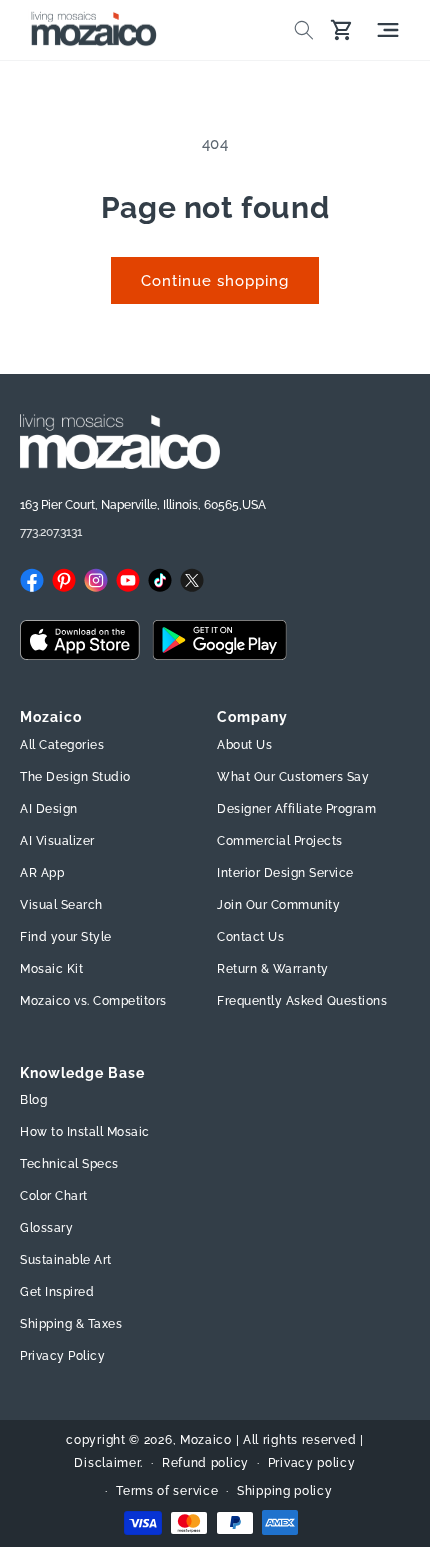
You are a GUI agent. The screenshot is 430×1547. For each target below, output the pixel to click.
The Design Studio (75, 777)
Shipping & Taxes (71, 1324)
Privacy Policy (62, 1356)
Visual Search (61, 905)
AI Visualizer (57, 841)
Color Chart (54, 1196)
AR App (42, 873)
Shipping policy (285, 1491)
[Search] (304, 30)
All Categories (62, 745)
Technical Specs (69, 1164)
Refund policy (205, 1463)
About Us (244, 745)
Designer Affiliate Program (296, 809)
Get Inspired (57, 1292)
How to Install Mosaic (85, 1132)
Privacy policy (312, 1463)
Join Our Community (278, 905)
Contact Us (250, 937)
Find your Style (66, 937)
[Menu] (388, 30)
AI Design (49, 809)
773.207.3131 (51, 532)
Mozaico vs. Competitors (93, 1001)
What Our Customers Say (293, 777)
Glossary (46, 1228)
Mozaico (206, 1440)
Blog (33, 1100)
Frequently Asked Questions (302, 1001)
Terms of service (167, 1491)
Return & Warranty (273, 969)
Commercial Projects (280, 841)
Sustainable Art (66, 1260)
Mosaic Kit (51, 969)
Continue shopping (215, 281)
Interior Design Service (285, 873)
